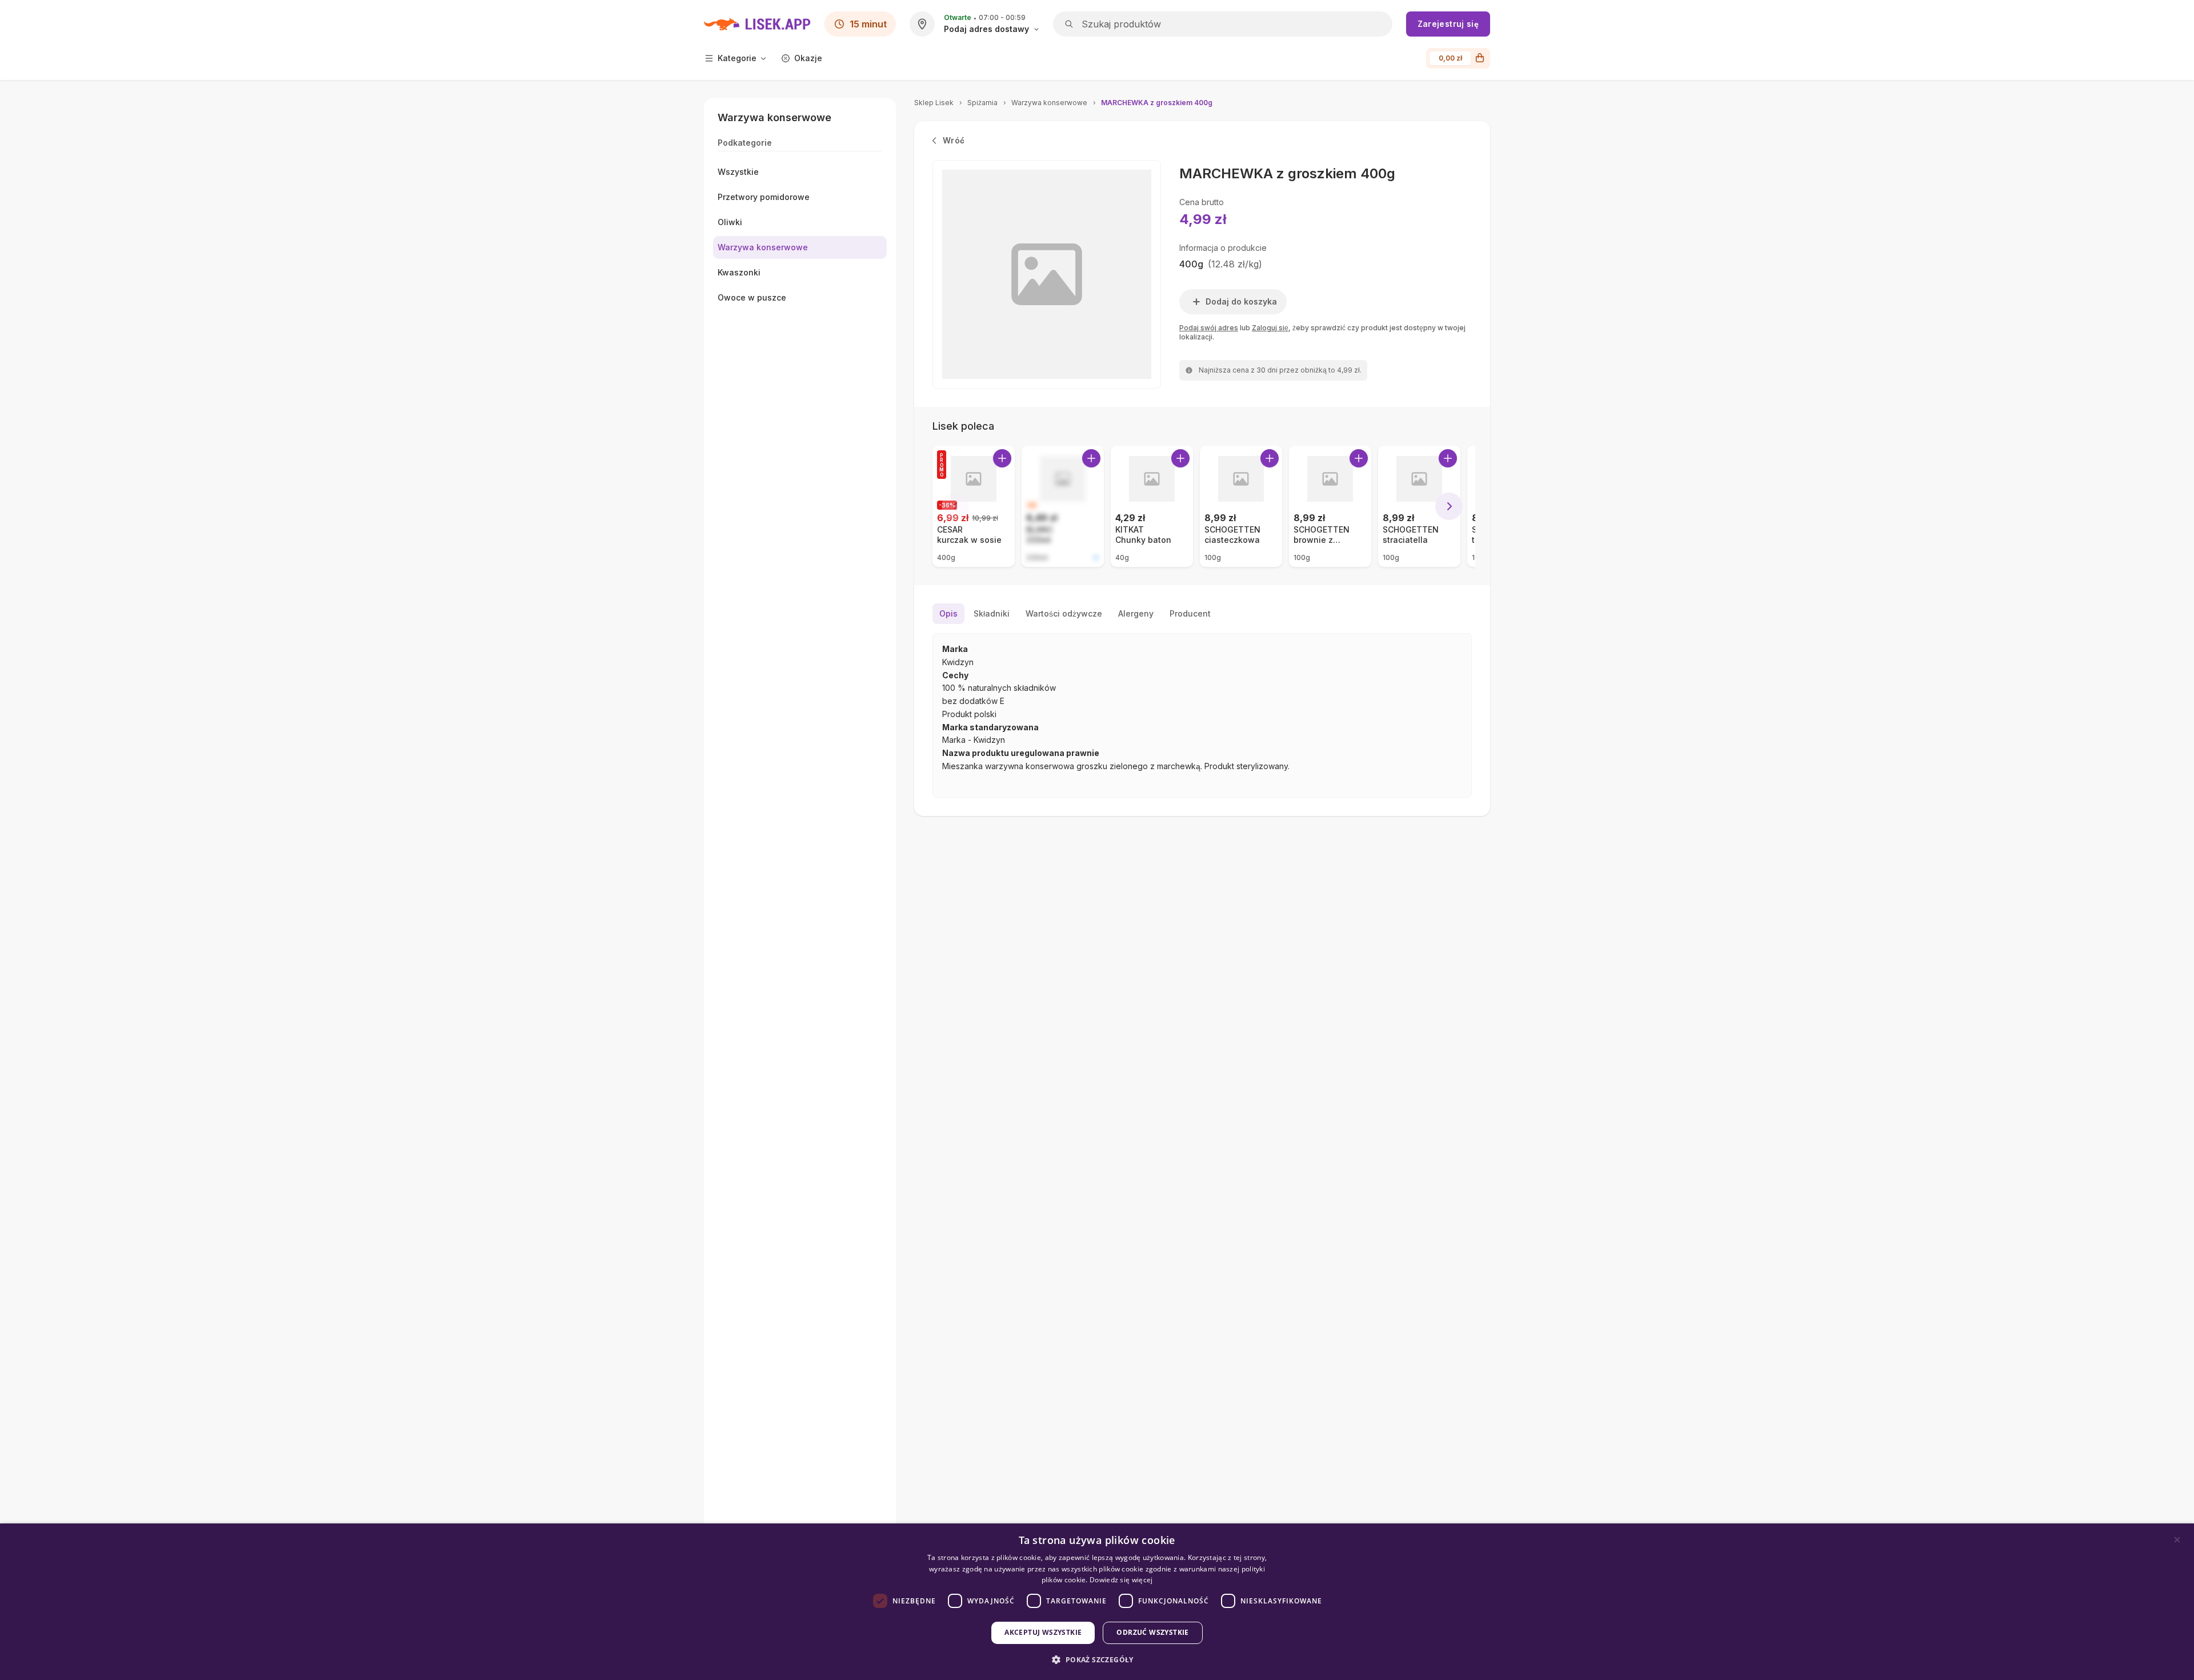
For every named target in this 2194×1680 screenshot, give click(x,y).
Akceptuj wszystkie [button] (1043, 1632)
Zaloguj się (1270, 328)
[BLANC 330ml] (1063, 506)
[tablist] (1202, 614)
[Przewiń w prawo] (1449, 506)
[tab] (948, 614)
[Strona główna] (757, 24)
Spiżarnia (982, 103)
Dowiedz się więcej (1121, 1580)
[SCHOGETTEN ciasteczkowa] (1241, 506)
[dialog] (1097, 1602)
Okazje (808, 58)
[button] (1097, 1660)
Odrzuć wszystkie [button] (1152, 1632)
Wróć (954, 140)
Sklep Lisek (934, 103)
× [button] (2177, 1540)
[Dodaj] (1002, 458)
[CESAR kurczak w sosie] (974, 506)
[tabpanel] (1202, 715)
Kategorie (737, 58)
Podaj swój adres (1209, 328)
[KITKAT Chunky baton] (1152, 506)
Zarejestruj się (1448, 24)
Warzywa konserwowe (1049, 103)
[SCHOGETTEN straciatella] (1419, 506)
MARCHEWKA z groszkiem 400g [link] (1157, 103)
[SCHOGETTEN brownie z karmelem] (1330, 506)
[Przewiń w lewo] (955, 506)
